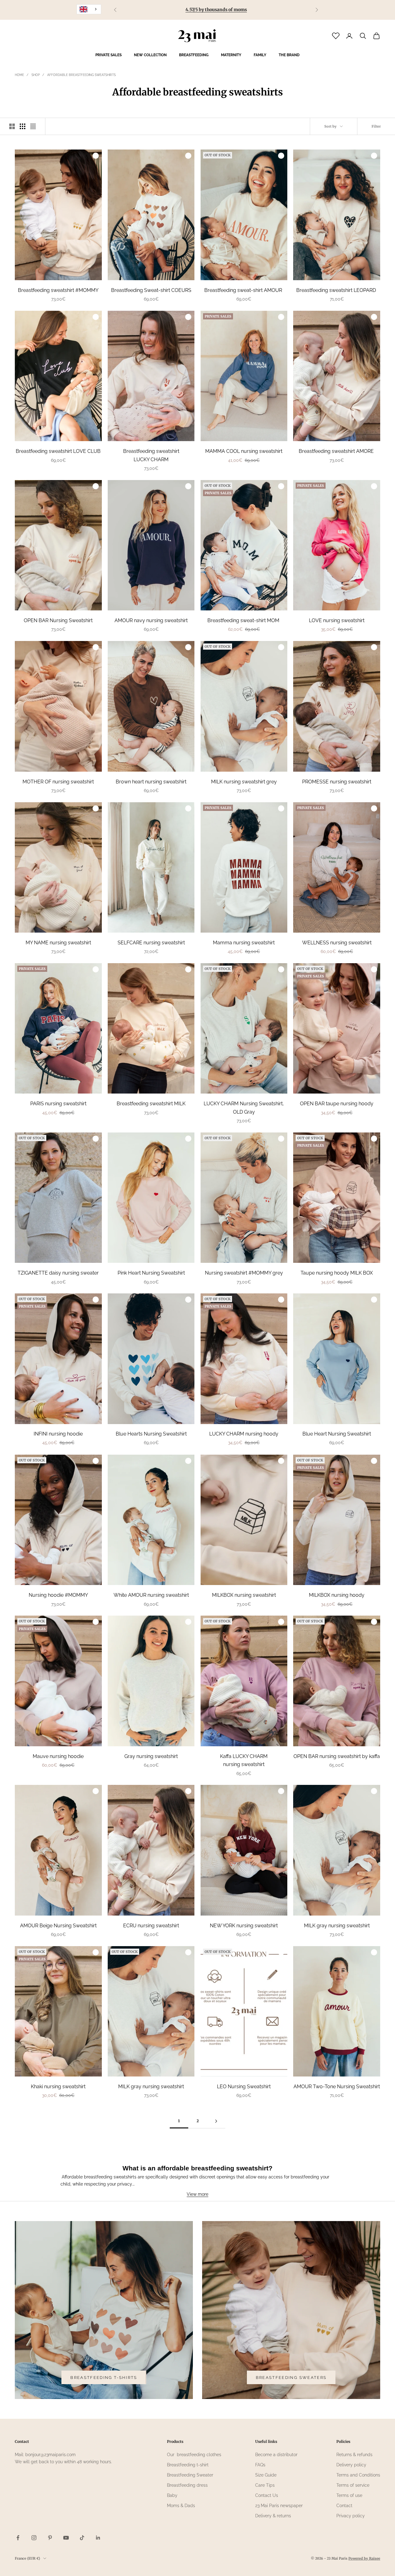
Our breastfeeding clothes (194, 2455)
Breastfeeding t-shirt (188, 2465)
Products (175, 2441)
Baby (172, 2495)
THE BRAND (289, 55)
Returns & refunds (354, 2455)
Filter (376, 126)
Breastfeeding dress (187, 2485)
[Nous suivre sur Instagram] (34, 2538)
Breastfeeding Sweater (190, 2475)
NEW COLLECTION (150, 55)
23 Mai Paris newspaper (279, 2506)
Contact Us (267, 2495)
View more (197, 2194)
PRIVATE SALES (108, 55)
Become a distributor (276, 2455)
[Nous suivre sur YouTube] (66, 2538)
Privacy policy (351, 2516)
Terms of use (349, 2495)
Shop (36, 75)
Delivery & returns (273, 2516)
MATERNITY (231, 55)
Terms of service (353, 2485)
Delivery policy (351, 2465)
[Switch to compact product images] (33, 126)
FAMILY (260, 55)
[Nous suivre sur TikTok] (82, 2538)
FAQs (260, 2465)
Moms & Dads (181, 2506)
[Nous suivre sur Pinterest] (50, 2538)
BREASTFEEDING (194, 55)
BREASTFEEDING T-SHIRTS (104, 2378)
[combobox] (89, 9)
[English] (89, 9)
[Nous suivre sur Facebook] (18, 2538)
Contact (344, 2506)
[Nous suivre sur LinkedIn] (98, 2538)
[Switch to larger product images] (12, 126)
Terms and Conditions (358, 2475)
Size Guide (266, 2475)
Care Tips (265, 2485)
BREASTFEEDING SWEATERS (291, 2378)
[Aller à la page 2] (216, 2121)
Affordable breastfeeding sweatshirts (81, 75)
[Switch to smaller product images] (23, 126)
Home (19, 75)
